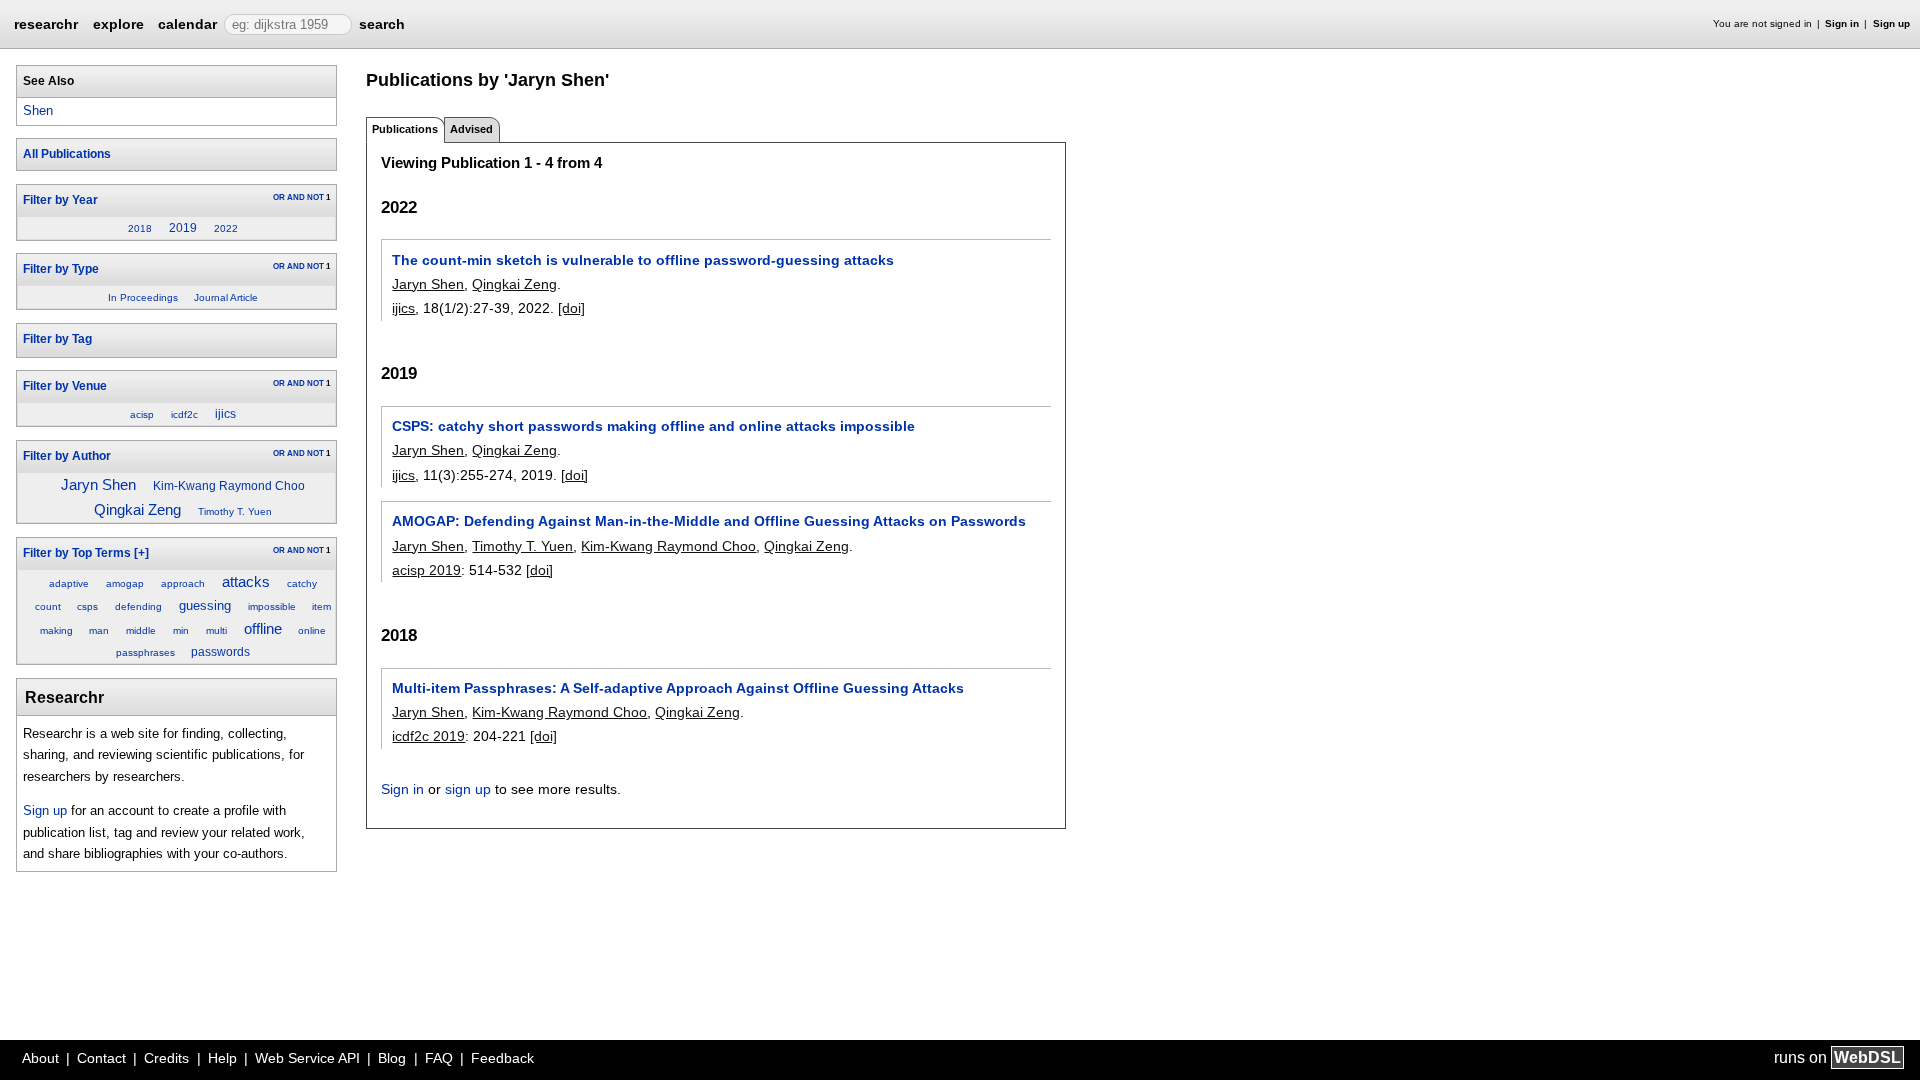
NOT (315, 197)
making (56, 630)
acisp (142, 414)
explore (118, 24)
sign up (468, 789)
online (312, 630)
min (181, 630)
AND (296, 197)
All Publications (67, 154)
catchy (302, 583)
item (321, 606)
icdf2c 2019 (428, 736)
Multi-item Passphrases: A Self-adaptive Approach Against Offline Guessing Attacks (678, 688)
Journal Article (226, 297)
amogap (125, 583)
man (99, 630)
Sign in (1842, 23)
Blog (392, 1058)
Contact (101, 1058)
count (48, 606)
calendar (187, 24)
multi (216, 630)
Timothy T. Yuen (235, 511)
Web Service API (307, 1058)
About (40, 1058)
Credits (166, 1058)
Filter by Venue (65, 386)
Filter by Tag (57, 339)
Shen (38, 110)
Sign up (1891, 23)
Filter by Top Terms (77, 553)
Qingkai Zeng (137, 510)
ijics (225, 414)
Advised (471, 129)
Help (222, 1058)
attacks (246, 582)
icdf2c (184, 414)
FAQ (439, 1058)
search (382, 24)
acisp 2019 (426, 570)
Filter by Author (67, 456)
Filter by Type (61, 269)
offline (263, 629)
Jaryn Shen (98, 485)
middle (141, 630)
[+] (141, 553)
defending (138, 606)
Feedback (502, 1058)
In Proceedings (143, 297)
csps (87, 606)
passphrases (145, 652)
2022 (226, 228)
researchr (46, 23)
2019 (183, 228)
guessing (205, 605)
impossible (272, 606)
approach (183, 583)
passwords (220, 652)
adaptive (69, 583)
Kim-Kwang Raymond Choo (229, 486)
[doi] (571, 308)
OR (279, 197)
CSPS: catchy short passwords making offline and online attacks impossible (653, 426)
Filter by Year (60, 200)
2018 (140, 228)
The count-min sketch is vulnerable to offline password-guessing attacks (643, 260)
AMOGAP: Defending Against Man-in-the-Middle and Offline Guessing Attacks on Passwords (709, 521)
